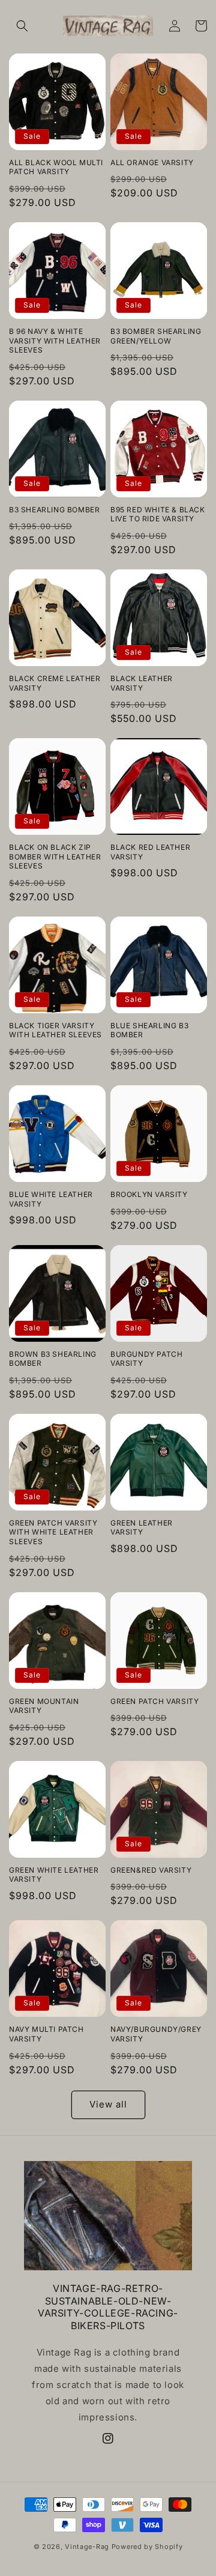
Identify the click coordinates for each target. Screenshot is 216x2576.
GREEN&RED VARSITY (151, 1870)
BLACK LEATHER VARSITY (142, 683)
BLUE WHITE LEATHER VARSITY (51, 1199)
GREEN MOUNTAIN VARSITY (44, 1706)
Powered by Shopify (147, 2547)
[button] (22, 26)
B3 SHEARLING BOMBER (54, 510)
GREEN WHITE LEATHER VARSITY (54, 1875)
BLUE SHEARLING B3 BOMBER (149, 1030)
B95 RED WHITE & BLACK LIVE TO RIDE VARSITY (158, 514)
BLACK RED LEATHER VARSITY (150, 852)
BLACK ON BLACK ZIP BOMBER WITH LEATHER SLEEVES (55, 856)
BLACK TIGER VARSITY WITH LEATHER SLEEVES (55, 1030)
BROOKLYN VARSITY (149, 1194)
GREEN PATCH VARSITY (154, 1701)
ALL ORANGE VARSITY (152, 162)
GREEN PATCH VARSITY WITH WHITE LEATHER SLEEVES (53, 1532)
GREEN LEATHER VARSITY (142, 1528)
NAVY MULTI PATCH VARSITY (46, 2034)
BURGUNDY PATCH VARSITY (146, 1359)
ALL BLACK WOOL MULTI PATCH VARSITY (56, 167)
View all (108, 2104)
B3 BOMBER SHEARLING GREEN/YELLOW (156, 336)
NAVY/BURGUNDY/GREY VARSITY (156, 2034)
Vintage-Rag (87, 2547)
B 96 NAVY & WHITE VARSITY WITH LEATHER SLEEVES (55, 341)
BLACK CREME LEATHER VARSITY (55, 683)
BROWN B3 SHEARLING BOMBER (53, 1359)
